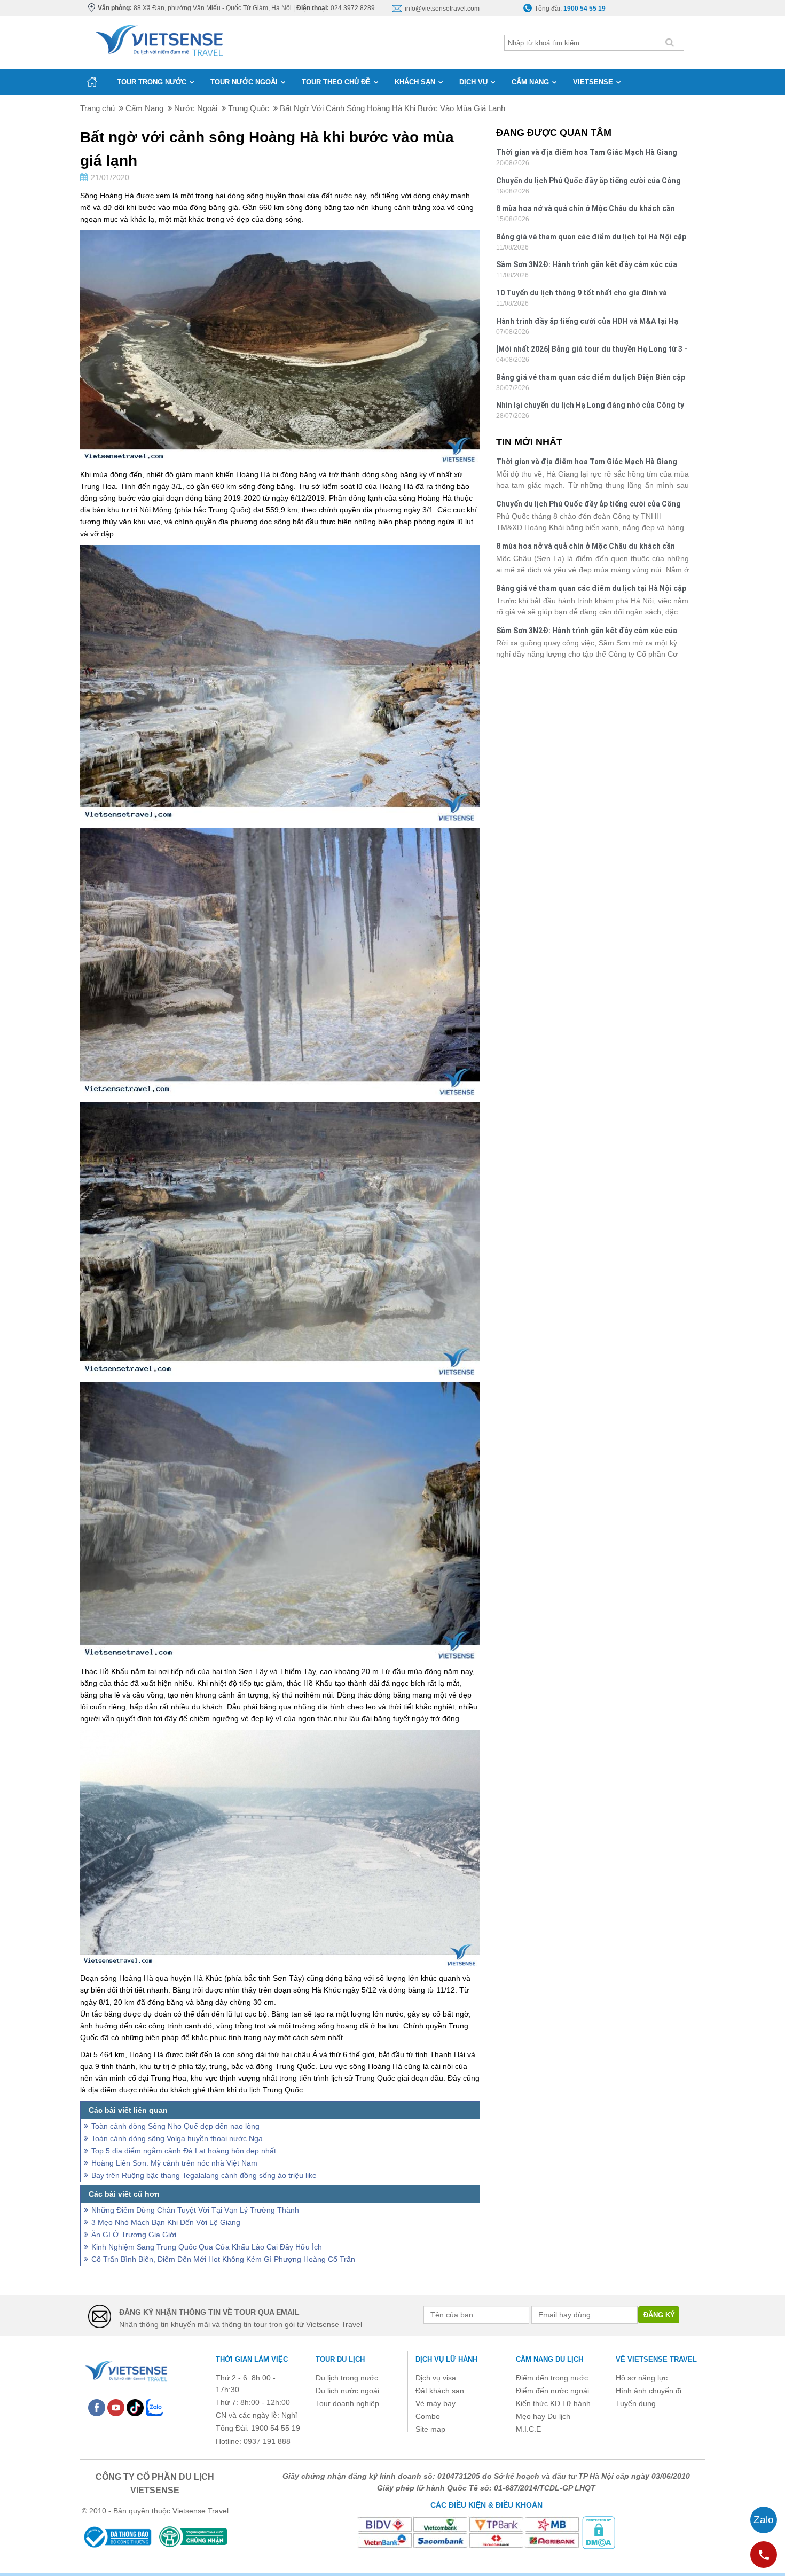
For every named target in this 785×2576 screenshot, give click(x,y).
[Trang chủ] (92, 82)
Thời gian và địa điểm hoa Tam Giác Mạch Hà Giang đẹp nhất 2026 (587, 154)
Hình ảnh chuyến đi (649, 2391)
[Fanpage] (97, 2407)
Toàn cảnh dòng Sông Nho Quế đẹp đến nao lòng (175, 2126)
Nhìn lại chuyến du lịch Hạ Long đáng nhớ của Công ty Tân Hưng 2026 (590, 406)
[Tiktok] (135, 2407)
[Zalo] (154, 2407)
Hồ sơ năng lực (642, 2378)
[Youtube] (116, 2407)
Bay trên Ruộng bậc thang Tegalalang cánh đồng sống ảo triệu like (204, 2175)
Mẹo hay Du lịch (543, 2416)
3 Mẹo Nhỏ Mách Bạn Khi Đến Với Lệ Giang (166, 2222)
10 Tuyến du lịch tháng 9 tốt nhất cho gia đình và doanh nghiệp (582, 294)
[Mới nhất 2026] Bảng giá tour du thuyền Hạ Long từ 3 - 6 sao (592, 350)
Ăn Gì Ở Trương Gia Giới (134, 2235)
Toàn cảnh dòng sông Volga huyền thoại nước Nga (177, 2138)
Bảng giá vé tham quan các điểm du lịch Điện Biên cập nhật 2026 (591, 379)
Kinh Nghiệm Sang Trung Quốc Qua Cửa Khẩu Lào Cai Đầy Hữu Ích (207, 2247)
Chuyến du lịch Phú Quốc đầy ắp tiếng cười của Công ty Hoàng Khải (588, 182)
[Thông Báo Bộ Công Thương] (117, 2537)
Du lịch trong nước (347, 2378)
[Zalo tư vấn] (764, 2520)
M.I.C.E (528, 2429)
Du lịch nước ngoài (347, 2391)
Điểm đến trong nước (552, 2378)
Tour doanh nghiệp (347, 2403)
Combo (428, 2416)
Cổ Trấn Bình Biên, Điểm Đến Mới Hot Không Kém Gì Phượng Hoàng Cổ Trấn (223, 2259)
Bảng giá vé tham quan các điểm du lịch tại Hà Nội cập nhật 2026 (591, 238)
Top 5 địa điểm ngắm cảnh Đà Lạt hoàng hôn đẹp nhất (184, 2151)
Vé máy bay (435, 2403)
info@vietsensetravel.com (442, 9)
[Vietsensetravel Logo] (125, 2369)
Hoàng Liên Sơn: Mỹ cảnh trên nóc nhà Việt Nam (174, 2163)
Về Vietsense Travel (656, 2359)
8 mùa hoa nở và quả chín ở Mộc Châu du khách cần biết (586, 210)
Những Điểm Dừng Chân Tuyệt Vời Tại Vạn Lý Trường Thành (195, 2210)
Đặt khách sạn (440, 2391)
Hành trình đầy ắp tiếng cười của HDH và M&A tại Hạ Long (587, 322)
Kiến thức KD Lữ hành (553, 2403)
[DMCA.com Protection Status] (599, 2532)
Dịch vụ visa (436, 2378)
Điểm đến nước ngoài (552, 2391)
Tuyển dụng (636, 2403)
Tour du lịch (340, 2359)
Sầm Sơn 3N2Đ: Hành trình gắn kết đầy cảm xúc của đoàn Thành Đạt (587, 266)
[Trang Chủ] (158, 38)
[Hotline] (764, 2555)
